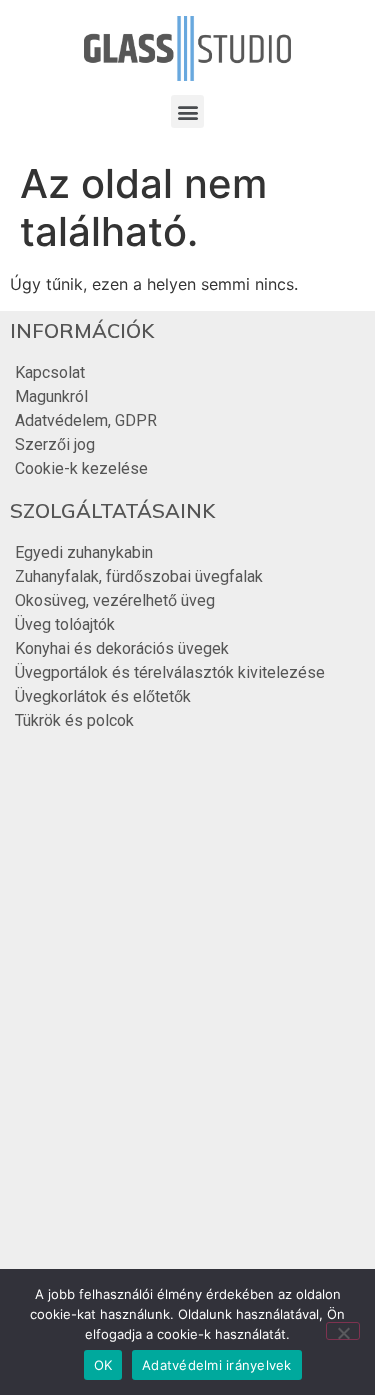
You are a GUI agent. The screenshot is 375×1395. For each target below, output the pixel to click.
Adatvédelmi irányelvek (217, 1365)
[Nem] (343, 1331)
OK (103, 1365)
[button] (187, 111)
